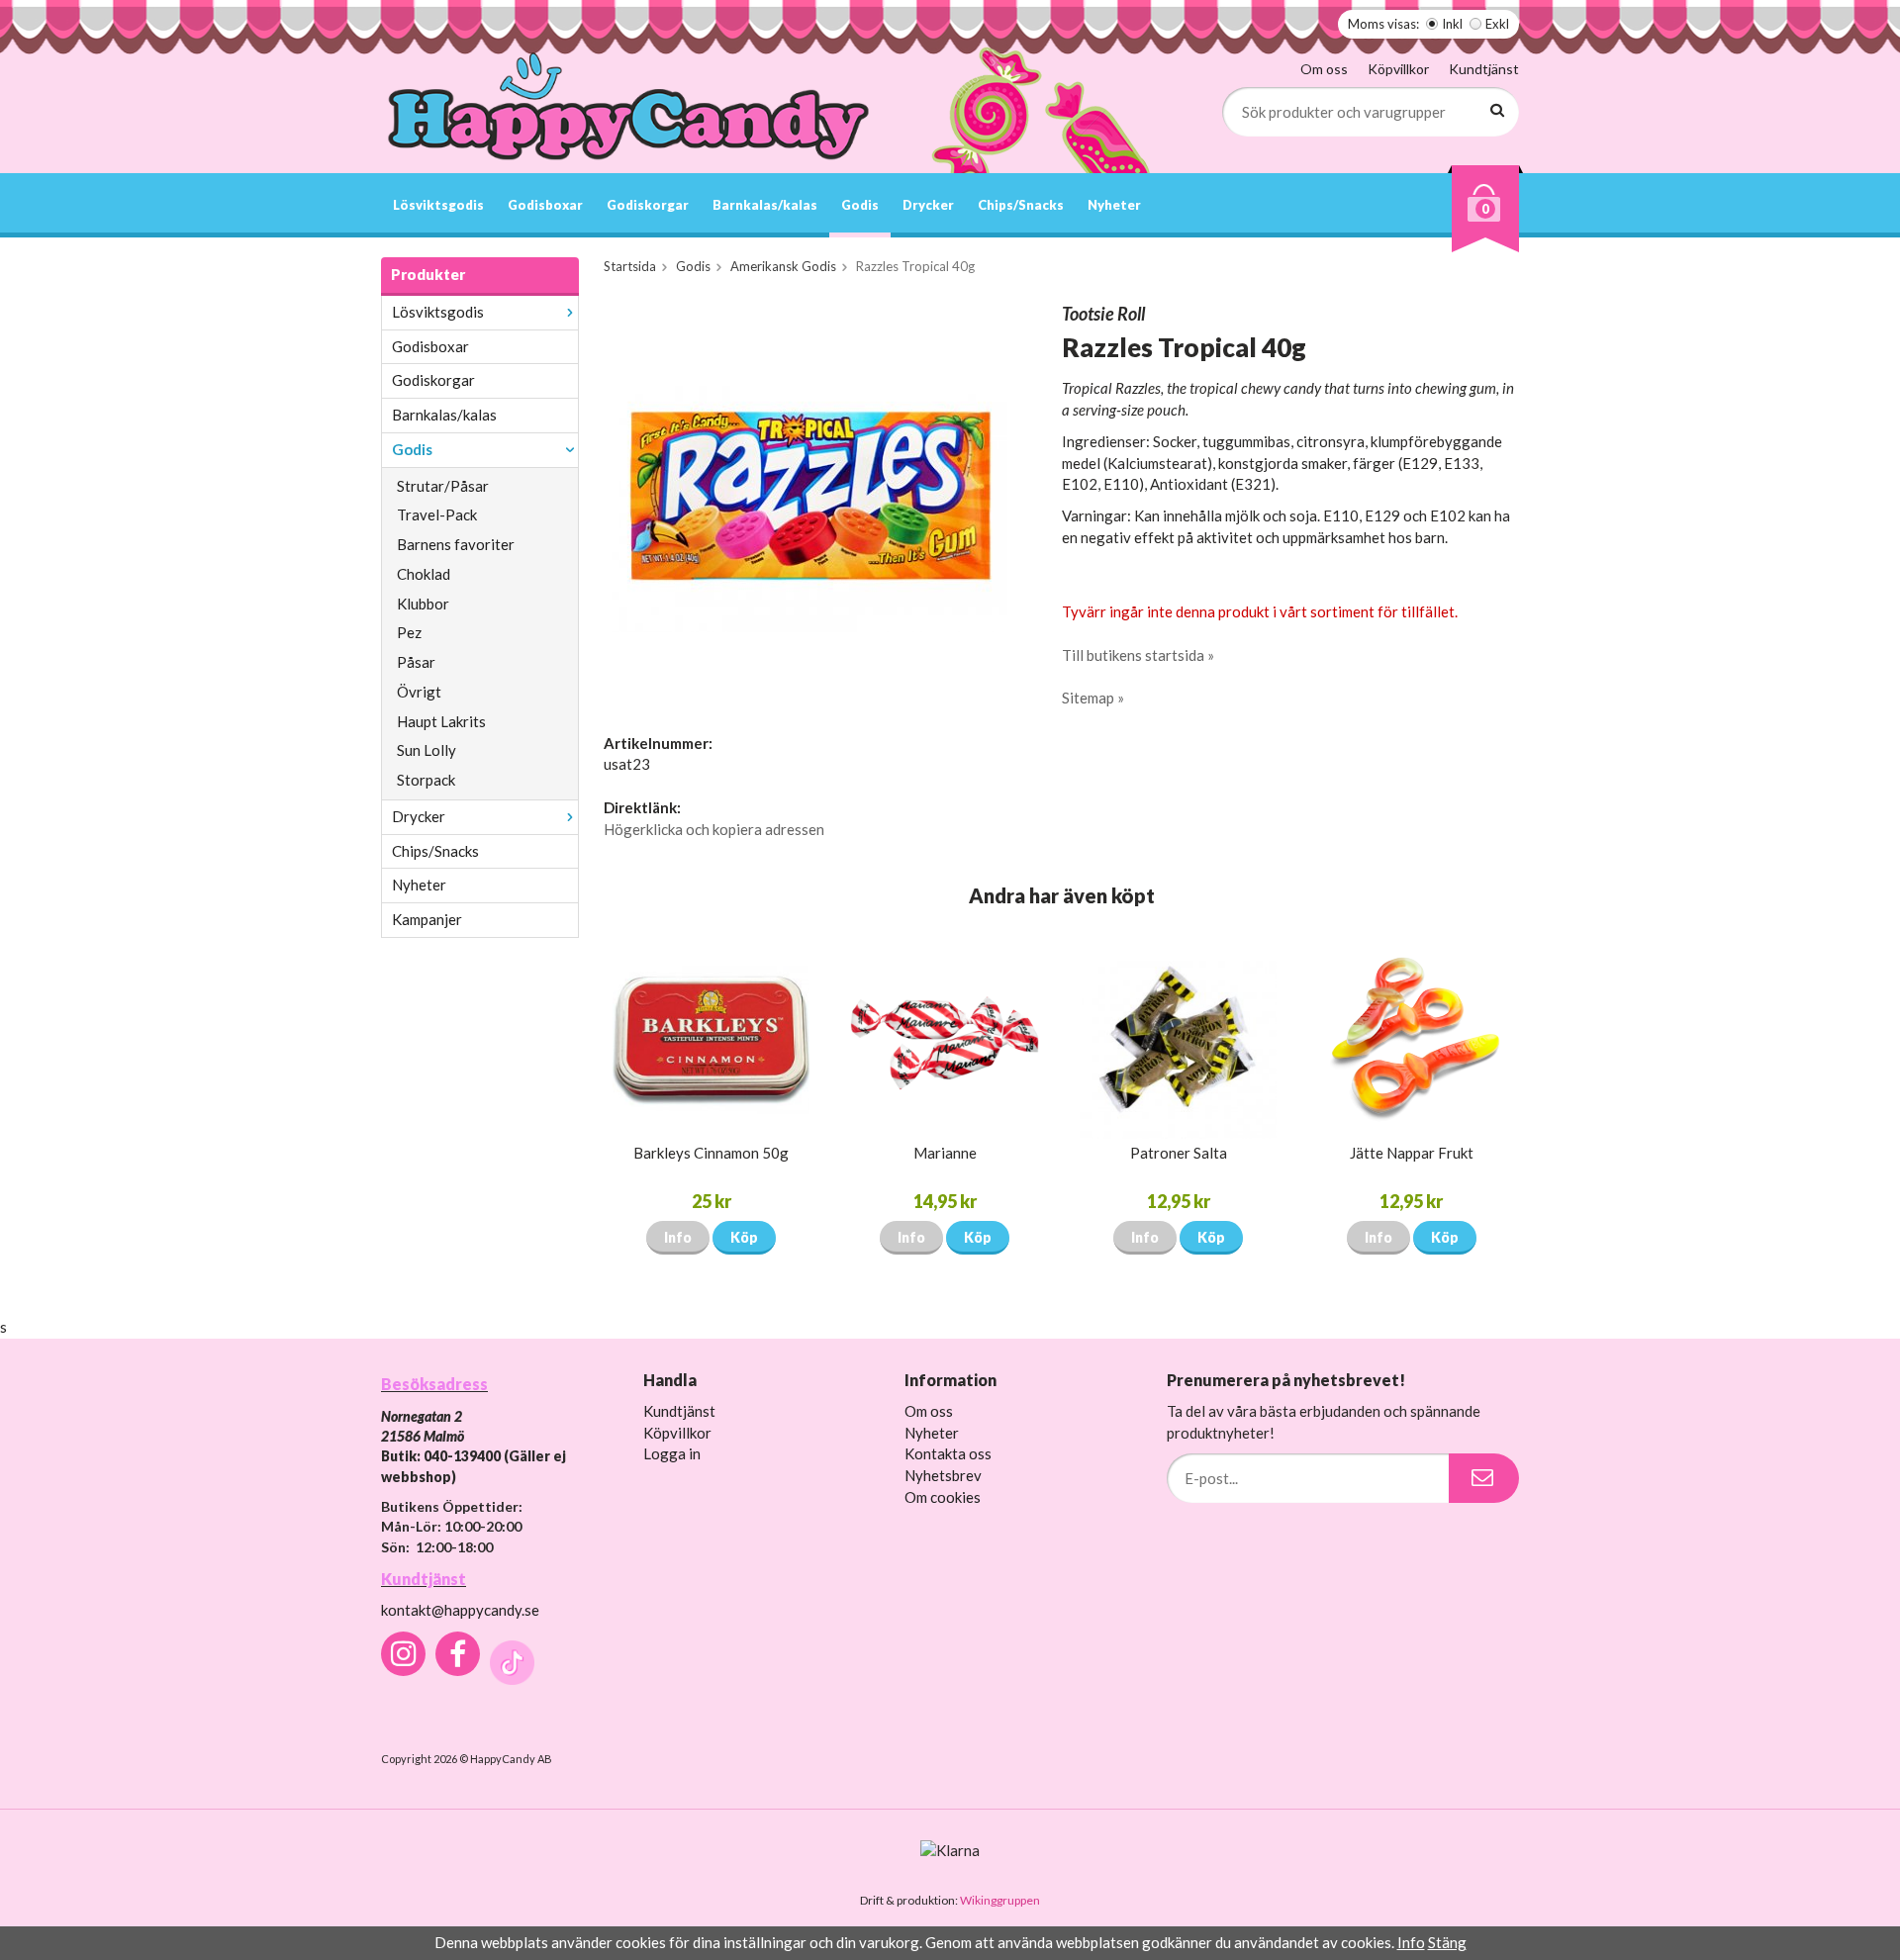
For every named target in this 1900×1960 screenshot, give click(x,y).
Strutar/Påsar (443, 486)
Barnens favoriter (456, 544)
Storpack (426, 780)
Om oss (1324, 69)
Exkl (1497, 24)
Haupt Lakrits (441, 721)
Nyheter (1114, 205)
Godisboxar (545, 205)
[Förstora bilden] (809, 499)
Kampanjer (427, 919)
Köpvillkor (1398, 69)
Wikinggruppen (1000, 1900)
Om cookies (943, 1497)
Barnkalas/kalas (765, 205)
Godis (860, 205)
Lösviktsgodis (438, 205)
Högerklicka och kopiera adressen (714, 829)
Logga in (672, 1453)
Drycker (928, 205)
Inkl (1452, 24)
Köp (744, 1237)
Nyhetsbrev (943, 1475)
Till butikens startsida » (1138, 655)
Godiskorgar (648, 205)
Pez (409, 632)
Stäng (1447, 1942)
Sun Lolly (427, 750)
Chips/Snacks (1021, 205)
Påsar (416, 662)
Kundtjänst (1484, 69)
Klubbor (423, 604)
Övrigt (419, 692)
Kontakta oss (948, 1453)
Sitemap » (1093, 698)
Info (678, 1237)
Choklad (424, 574)
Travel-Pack (437, 514)
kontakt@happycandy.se (460, 1610)
